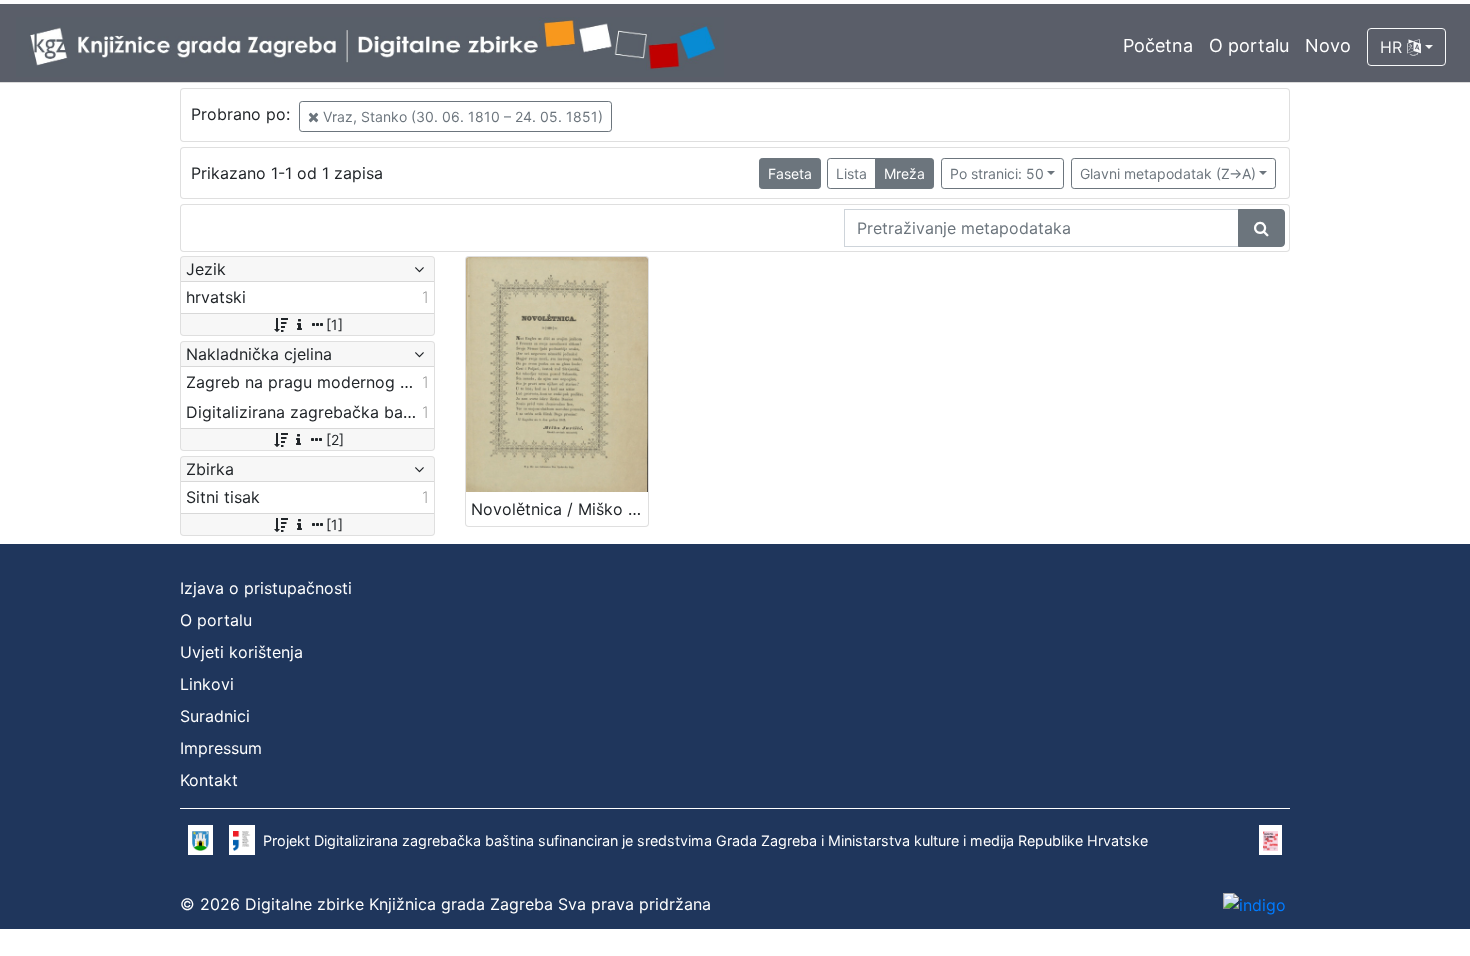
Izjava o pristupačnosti (266, 588)
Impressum (221, 748)
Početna (1158, 45)
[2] (335, 439)
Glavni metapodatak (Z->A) (1168, 173)
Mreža (904, 173)
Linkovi (207, 684)
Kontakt (209, 780)
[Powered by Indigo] (1254, 904)
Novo (1328, 45)
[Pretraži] (1261, 228)
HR (1393, 47)
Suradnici (215, 716)
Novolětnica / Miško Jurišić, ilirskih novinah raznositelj (559, 509)
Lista (851, 173)
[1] (334, 324)
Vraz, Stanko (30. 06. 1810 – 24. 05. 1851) (461, 116)
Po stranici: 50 (997, 173)
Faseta (790, 173)
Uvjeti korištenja (241, 652)
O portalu (1249, 45)
